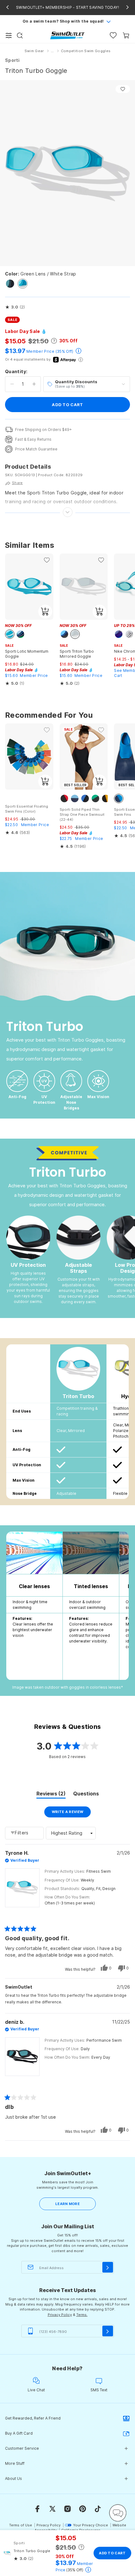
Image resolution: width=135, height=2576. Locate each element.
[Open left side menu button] (9, 35)
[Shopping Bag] (126, 35)
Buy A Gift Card (19, 2433)
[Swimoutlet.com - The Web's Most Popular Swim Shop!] (67, 35)
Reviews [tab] (51, 1794)
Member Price (40, 351)
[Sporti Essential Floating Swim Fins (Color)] (29, 757)
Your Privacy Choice (91, 2525)
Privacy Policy (60, 2315)
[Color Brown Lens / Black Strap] (10, 284)
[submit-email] (108, 2267)
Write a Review (71, 1813)
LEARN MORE (67, 2204)
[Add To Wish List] (123, 89)
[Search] (20, 35)
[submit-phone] (108, 2331)
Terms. (82, 2315)
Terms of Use (21, 2525)
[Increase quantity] (34, 384)
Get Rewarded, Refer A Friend (33, 2418)
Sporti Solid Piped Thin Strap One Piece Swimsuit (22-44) (82, 814)
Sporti (12, 60)
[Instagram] (67, 2509)
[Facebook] (37, 2509)
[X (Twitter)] (52, 2509)
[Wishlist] (113, 35)
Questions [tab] (86, 1794)
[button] (15, 307)
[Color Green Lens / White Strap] (23, 284)
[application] (118, 2513)
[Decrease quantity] (12, 384)
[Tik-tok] (98, 2509)
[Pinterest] (83, 2509)
